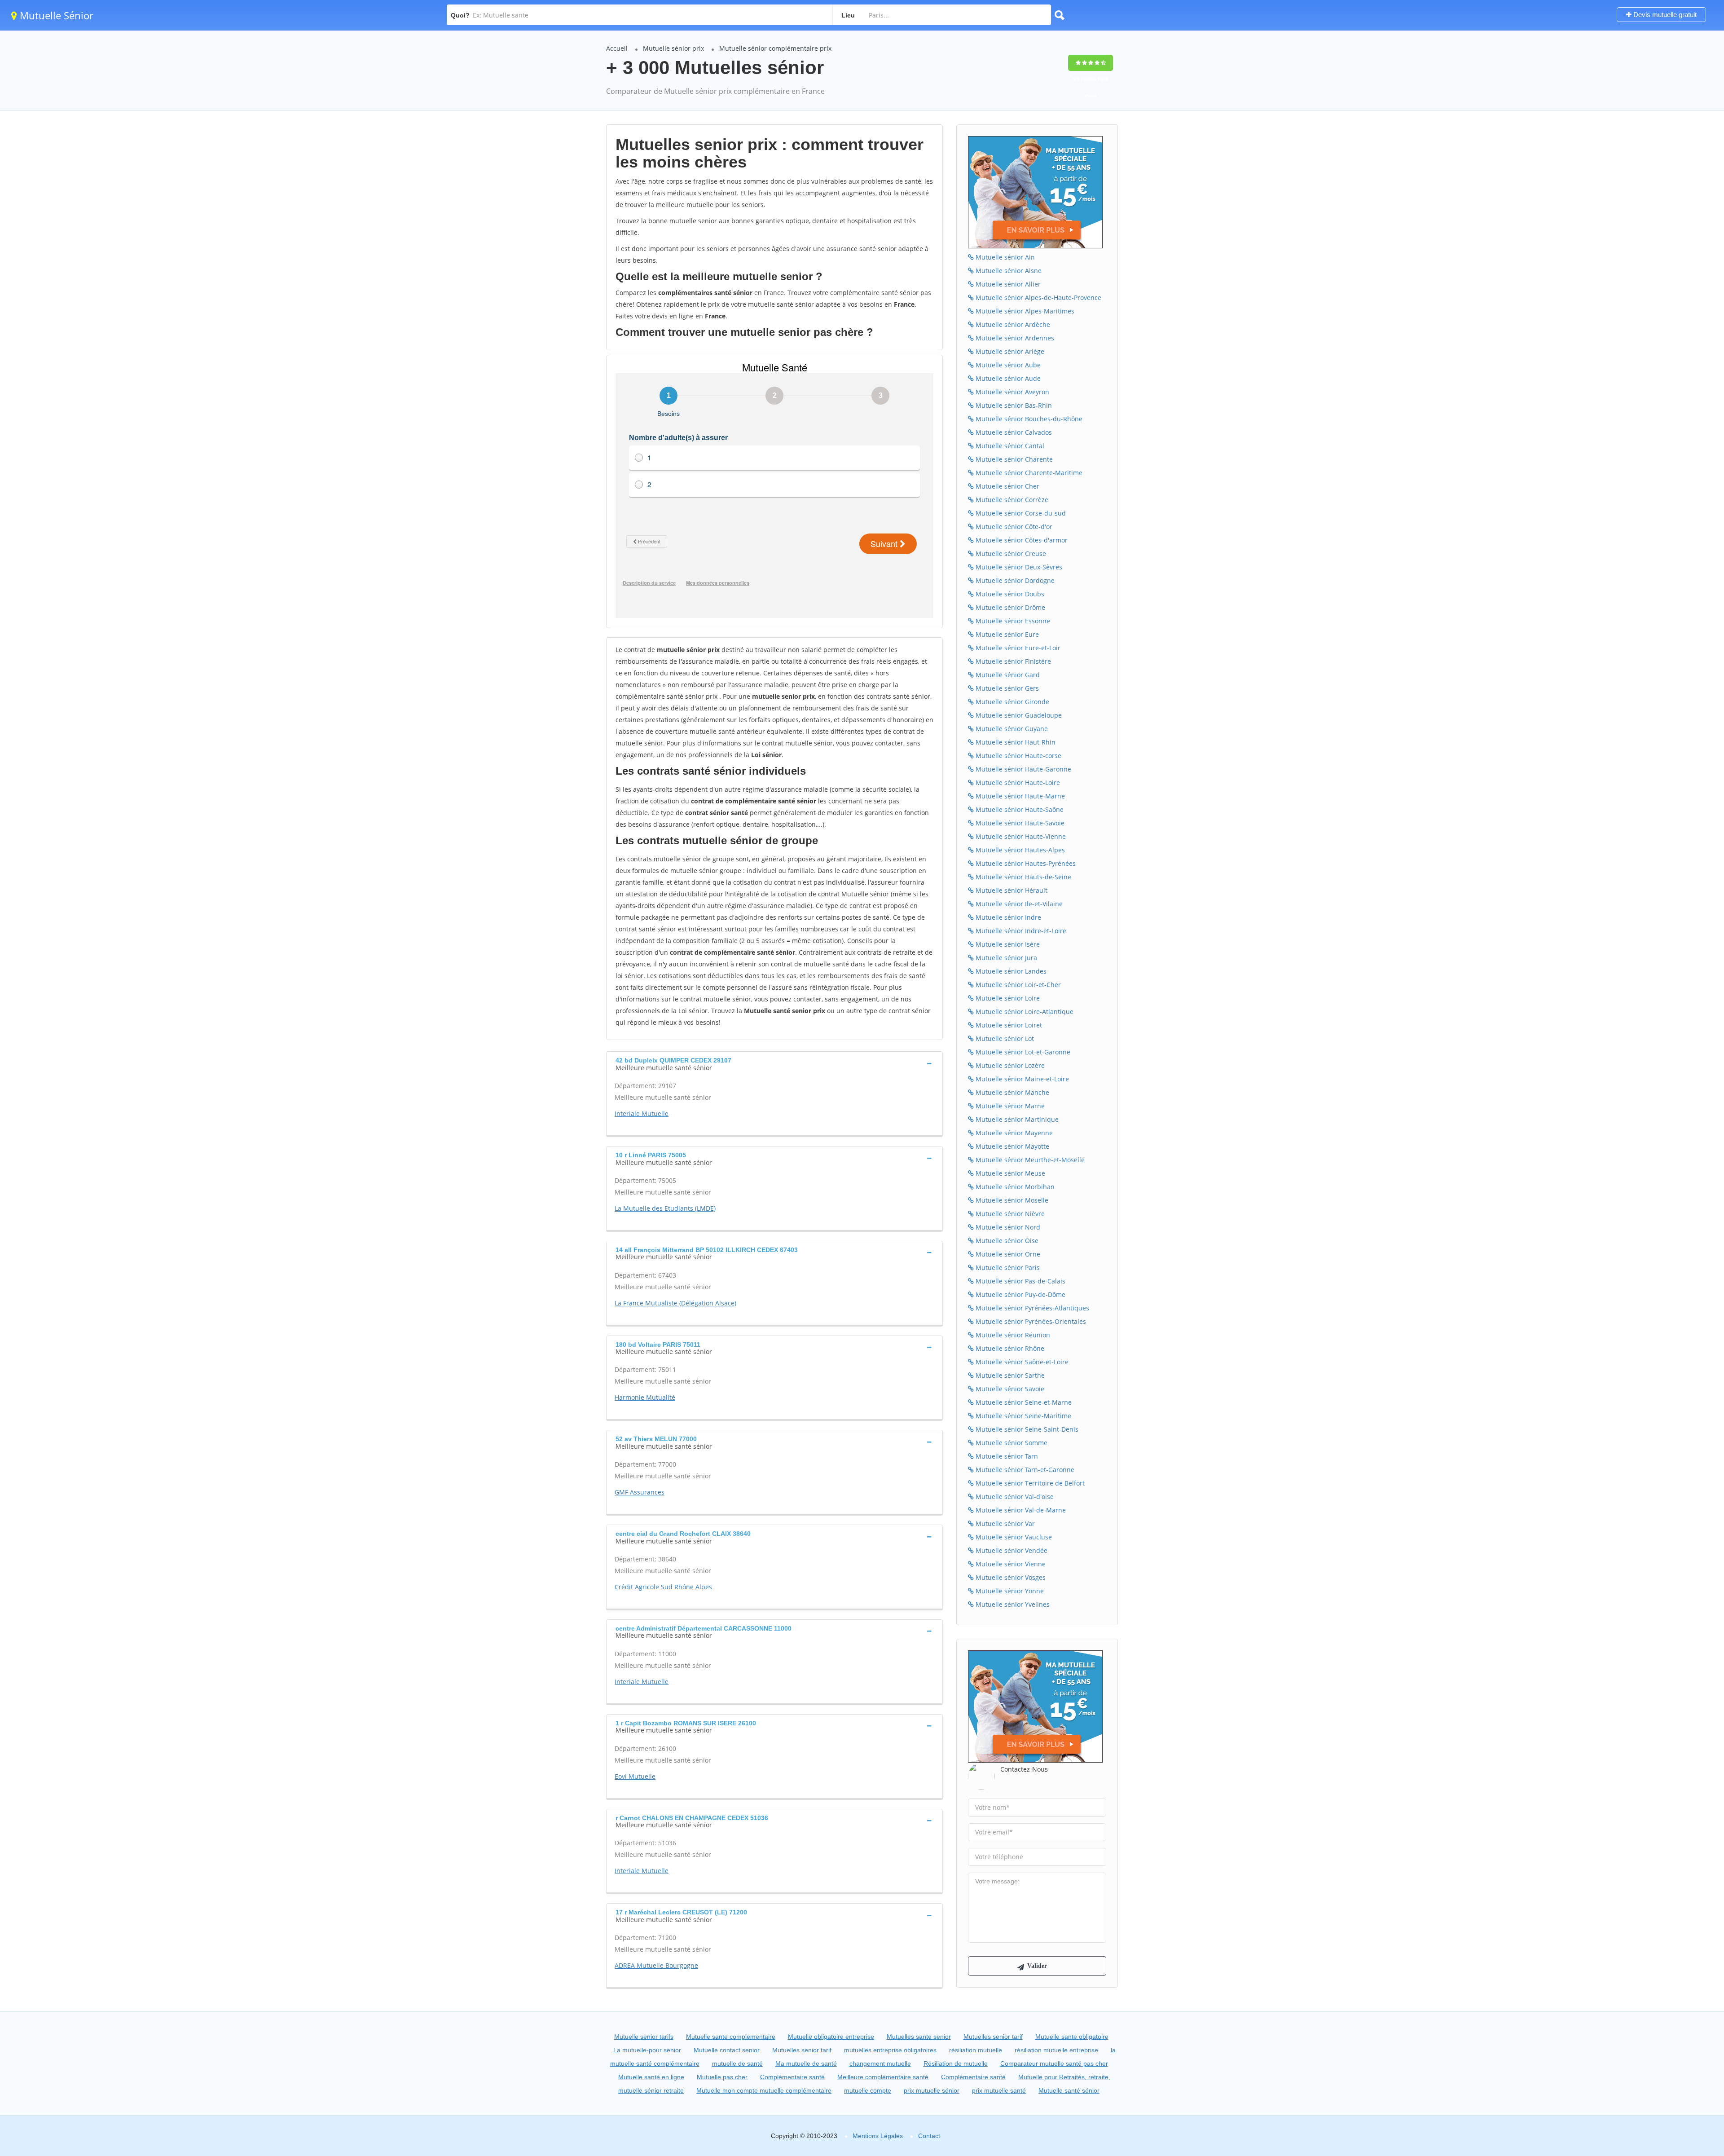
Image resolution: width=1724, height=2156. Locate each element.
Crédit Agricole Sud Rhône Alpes (663, 1587)
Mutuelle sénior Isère (1007, 944)
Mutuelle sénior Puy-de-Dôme (1020, 1294)
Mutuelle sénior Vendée (1011, 1550)
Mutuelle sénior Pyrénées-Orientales (1030, 1321)
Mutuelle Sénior (55, 15)
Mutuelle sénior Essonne (1012, 621)
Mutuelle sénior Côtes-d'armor (1021, 540)
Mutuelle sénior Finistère (1012, 661)
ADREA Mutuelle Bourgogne (656, 1965)
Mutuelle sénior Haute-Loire (1017, 783)
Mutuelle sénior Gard (1007, 675)
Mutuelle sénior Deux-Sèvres (1018, 567)
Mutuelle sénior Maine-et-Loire (1021, 1079)
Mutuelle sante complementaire (731, 2037)
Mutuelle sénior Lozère (1009, 1065)
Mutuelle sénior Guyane (1011, 729)
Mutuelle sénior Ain (1004, 257)
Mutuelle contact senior (727, 2050)
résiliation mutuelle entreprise (1056, 2050)
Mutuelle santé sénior (1069, 2090)
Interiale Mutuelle (642, 1113)
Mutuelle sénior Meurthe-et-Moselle (1029, 1160)
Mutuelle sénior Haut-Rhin (1015, 742)
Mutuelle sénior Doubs (1009, 594)
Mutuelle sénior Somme (1011, 1443)
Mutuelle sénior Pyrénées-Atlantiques (1031, 1308)
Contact (929, 2136)
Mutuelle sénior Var (1004, 1523)
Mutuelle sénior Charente (1013, 459)
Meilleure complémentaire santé (883, 2077)
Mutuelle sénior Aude (1007, 378)
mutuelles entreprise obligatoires (890, 2050)
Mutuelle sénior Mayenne (1013, 1133)
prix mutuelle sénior (932, 2090)
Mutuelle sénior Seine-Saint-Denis (1026, 1429)
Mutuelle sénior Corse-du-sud (1020, 513)
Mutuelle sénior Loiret (1008, 1025)
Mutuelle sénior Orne (1007, 1254)
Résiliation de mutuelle (956, 2063)
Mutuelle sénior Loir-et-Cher (1017, 985)
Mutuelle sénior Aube (1007, 365)
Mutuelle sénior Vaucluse (1013, 1537)
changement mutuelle (880, 2063)
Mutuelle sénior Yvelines (1012, 1604)
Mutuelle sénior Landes (1010, 971)
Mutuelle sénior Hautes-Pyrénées (1025, 863)
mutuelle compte (868, 2090)
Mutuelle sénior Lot (1004, 1038)
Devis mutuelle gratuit (1664, 15)
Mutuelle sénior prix (673, 48)
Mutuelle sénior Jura (1005, 958)
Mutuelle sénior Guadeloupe (1018, 715)
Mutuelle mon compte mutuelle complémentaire (764, 2090)
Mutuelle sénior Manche (1012, 1092)
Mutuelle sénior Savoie (1009, 1389)
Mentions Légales (878, 2136)
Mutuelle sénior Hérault (1011, 890)
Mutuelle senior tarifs (644, 2037)
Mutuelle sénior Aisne (1008, 271)
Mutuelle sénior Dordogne (1014, 580)
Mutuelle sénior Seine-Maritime (1023, 1416)
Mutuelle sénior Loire (1007, 998)
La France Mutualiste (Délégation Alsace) (675, 1303)
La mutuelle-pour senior (647, 2050)
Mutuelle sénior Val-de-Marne (1020, 1510)
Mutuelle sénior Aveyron (1012, 392)
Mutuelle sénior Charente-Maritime (1028, 473)
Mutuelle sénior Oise (1006, 1241)
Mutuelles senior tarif (993, 2037)
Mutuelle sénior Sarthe (1009, 1375)
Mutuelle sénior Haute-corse (1018, 756)
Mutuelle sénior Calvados (1013, 432)
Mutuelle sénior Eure (1006, 634)
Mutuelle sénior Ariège (1009, 351)
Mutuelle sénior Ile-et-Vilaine (1018, 904)
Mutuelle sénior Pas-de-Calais (1020, 1281)
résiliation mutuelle (976, 2050)
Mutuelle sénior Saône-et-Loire (1021, 1362)
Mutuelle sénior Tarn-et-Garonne (1024, 1470)
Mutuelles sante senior (919, 2037)
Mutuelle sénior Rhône (1009, 1348)
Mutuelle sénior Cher (1007, 486)
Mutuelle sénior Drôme (1009, 607)
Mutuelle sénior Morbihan (1014, 1187)
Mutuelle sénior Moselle (1011, 1200)
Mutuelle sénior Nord (1007, 1227)
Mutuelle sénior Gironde (1012, 702)
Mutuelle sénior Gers (1006, 688)
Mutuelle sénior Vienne (1010, 1564)
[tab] (774, 1063)
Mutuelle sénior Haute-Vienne (1020, 836)
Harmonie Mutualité (645, 1397)
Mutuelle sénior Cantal (1009, 446)
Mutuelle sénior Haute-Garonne (1023, 769)
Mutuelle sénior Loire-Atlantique (1024, 1012)
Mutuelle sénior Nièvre (1009, 1214)
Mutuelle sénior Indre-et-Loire (1020, 931)
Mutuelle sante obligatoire (1072, 2037)
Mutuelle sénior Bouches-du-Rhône (1028, 419)
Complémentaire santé (792, 2077)
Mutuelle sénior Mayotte (1012, 1146)
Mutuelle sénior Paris (1007, 1268)
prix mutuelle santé (999, 2090)
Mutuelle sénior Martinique (1016, 1119)
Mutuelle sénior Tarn (1006, 1456)
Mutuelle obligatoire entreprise (831, 2037)
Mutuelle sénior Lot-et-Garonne (1022, 1052)
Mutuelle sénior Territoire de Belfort (1029, 1483)
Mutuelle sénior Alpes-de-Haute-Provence (1038, 298)
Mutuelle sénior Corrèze (1011, 500)
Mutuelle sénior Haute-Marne (1019, 796)
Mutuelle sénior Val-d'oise (1014, 1497)
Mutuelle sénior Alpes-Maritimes (1024, 311)
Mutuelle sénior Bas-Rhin (1013, 405)
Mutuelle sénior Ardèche (1012, 324)
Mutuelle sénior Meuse (1009, 1173)
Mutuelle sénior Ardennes (1014, 338)
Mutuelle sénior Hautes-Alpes (1019, 850)
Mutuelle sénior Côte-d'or (1013, 527)
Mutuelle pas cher (722, 2077)
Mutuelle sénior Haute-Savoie (1019, 823)
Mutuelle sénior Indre (1007, 917)
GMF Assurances (640, 1492)
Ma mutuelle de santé (806, 2063)
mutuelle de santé (737, 2063)
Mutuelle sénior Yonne (1009, 1591)
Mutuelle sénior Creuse (1010, 553)
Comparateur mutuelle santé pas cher (1054, 2063)
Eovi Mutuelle (635, 1776)
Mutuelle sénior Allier (1007, 284)
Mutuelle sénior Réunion (1012, 1335)
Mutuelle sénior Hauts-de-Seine (1023, 877)
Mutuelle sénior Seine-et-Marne (1023, 1402)
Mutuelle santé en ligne (651, 2077)
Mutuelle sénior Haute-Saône (1019, 809)
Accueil (617, 48)
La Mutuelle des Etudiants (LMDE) (665, 1208)
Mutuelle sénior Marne (1009, 1106)
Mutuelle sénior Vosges (1010, 1577)
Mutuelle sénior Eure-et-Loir (1017, 648)
